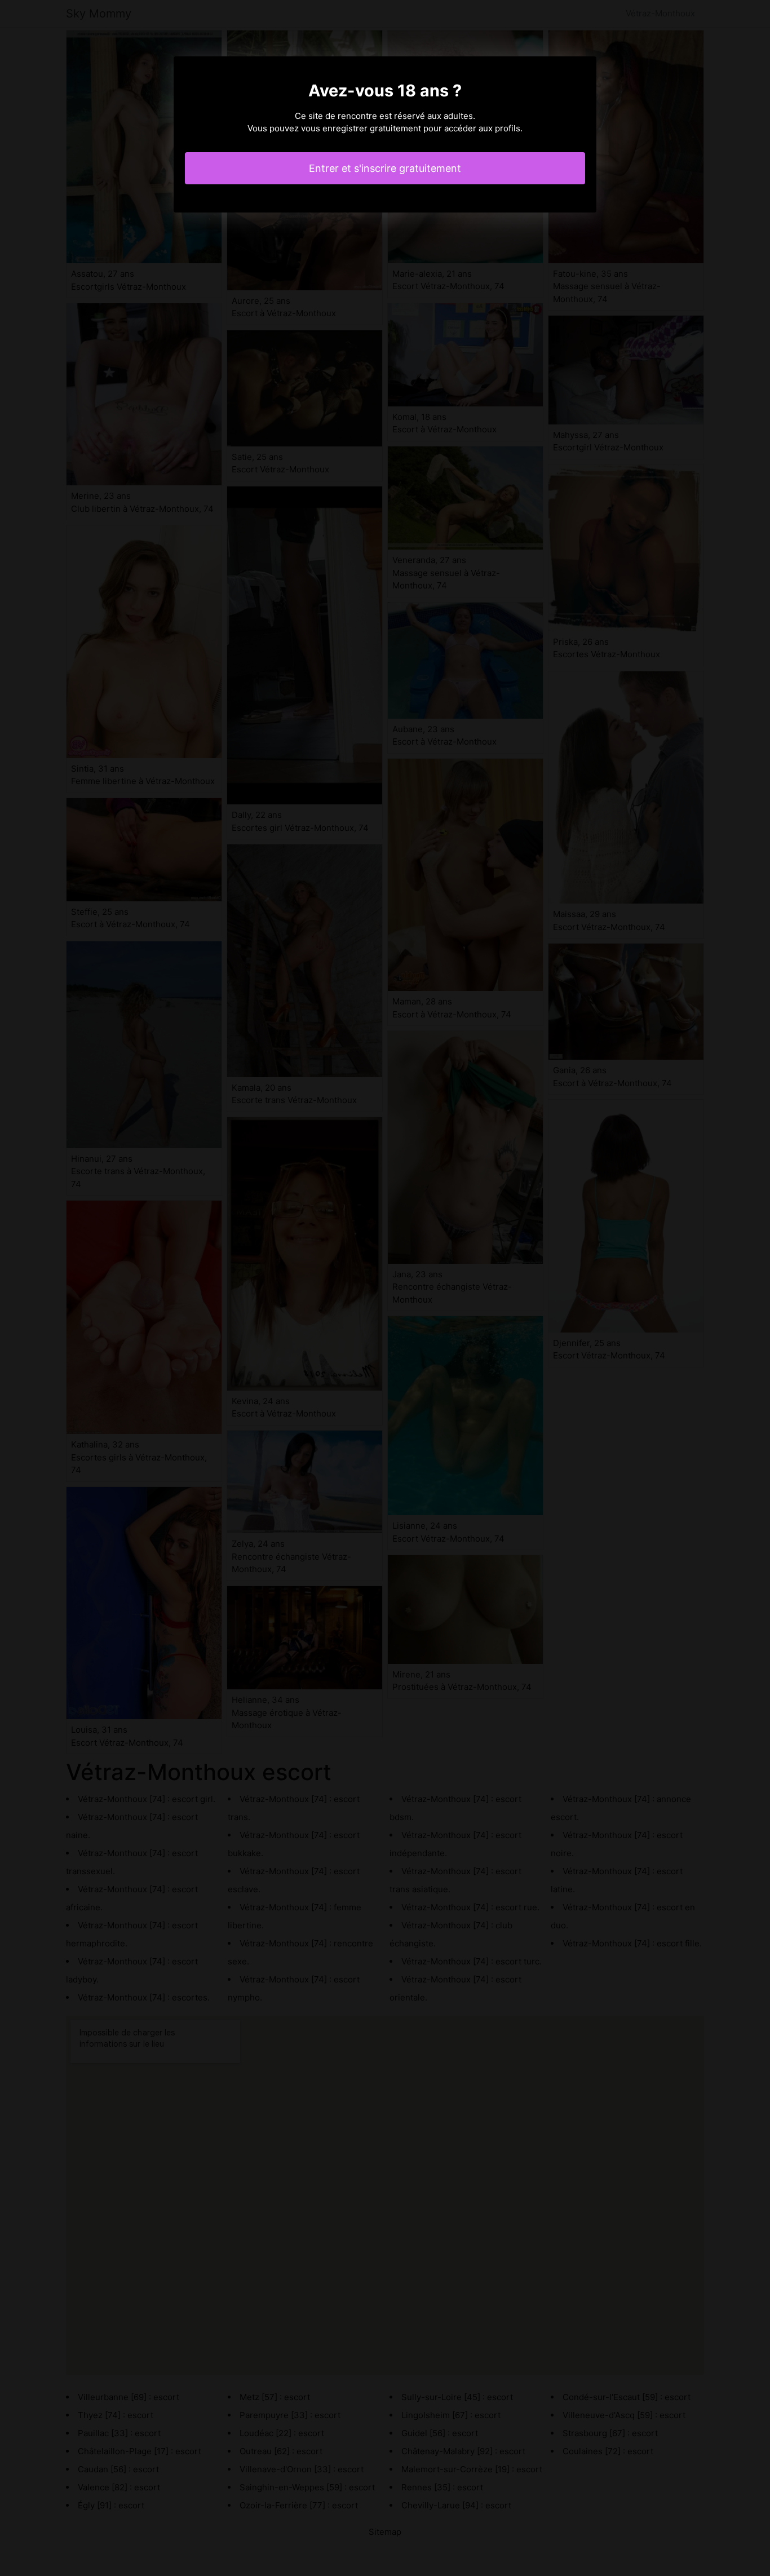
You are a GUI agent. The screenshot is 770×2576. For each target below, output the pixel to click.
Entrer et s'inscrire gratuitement (385, 168)
